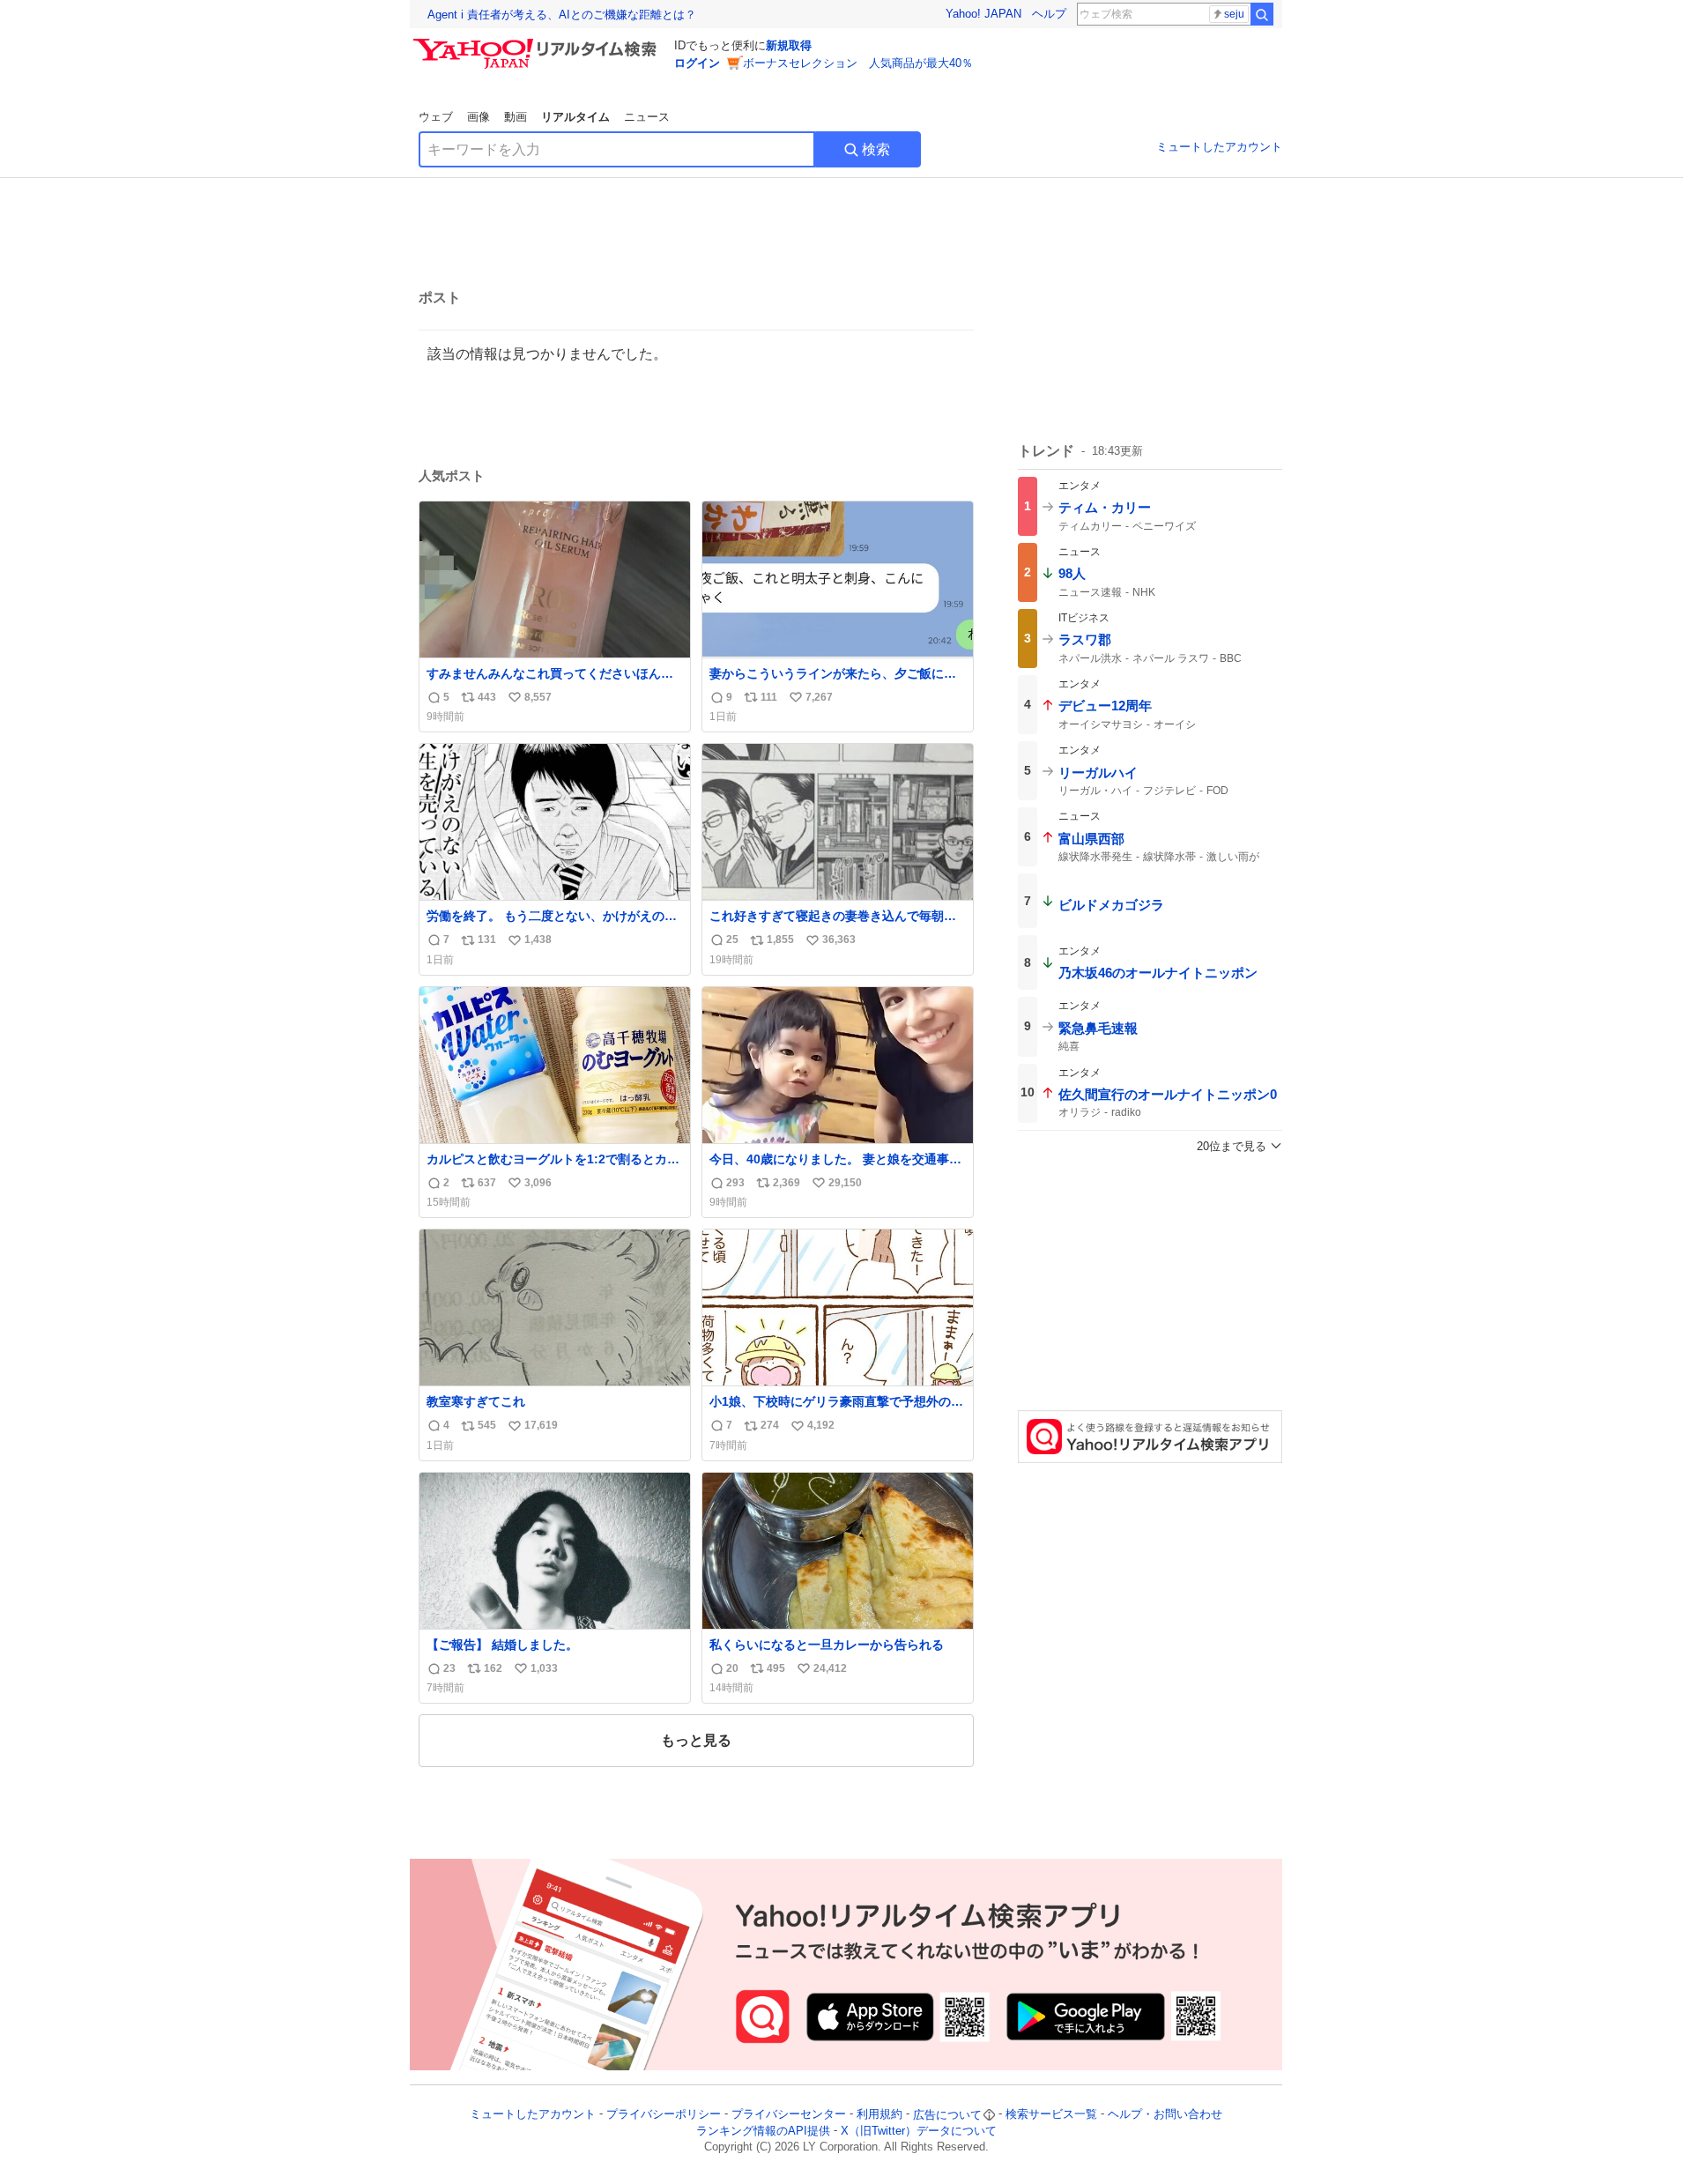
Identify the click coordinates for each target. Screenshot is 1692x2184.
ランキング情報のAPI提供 (763, 2131)
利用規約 (879, 2115)
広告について (947, 2115)
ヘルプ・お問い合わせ (1165, 2115)
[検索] (1262, 14)
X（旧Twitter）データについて (919, 2131)
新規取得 (789, 45)
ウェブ (436, 117)
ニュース (647, 117)
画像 (479, 117)
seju (1234, 14)
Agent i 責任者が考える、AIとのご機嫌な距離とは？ (562, 15)
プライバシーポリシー (664, 2115)
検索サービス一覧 (1051, 2115)
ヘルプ (1049, 14)
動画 (516, 117)
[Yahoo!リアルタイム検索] (538, 43)
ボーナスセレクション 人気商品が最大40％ (858, 63)
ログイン (697, 63)
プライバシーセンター (789, 2115)
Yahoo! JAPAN (983, 14)
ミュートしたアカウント (1219, 147)
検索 (876, 149)
